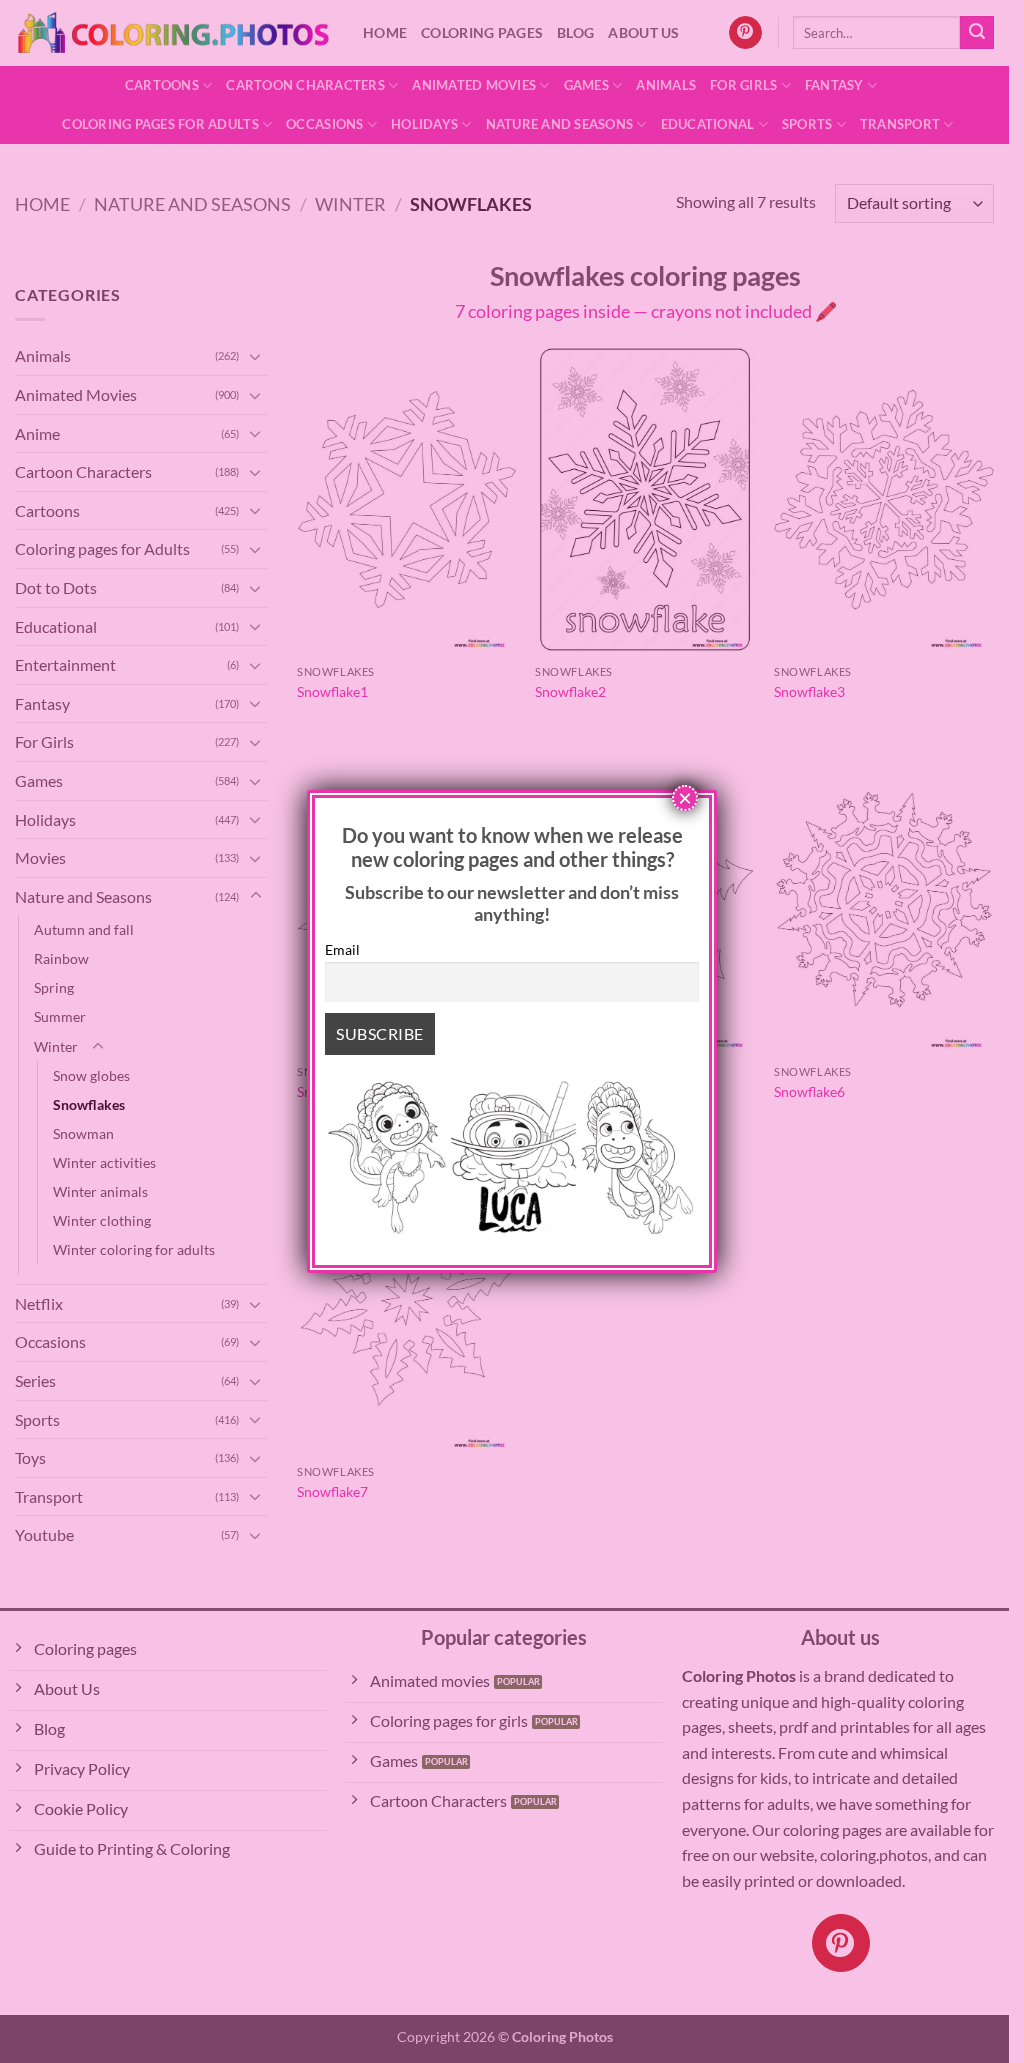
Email (342, 949)
